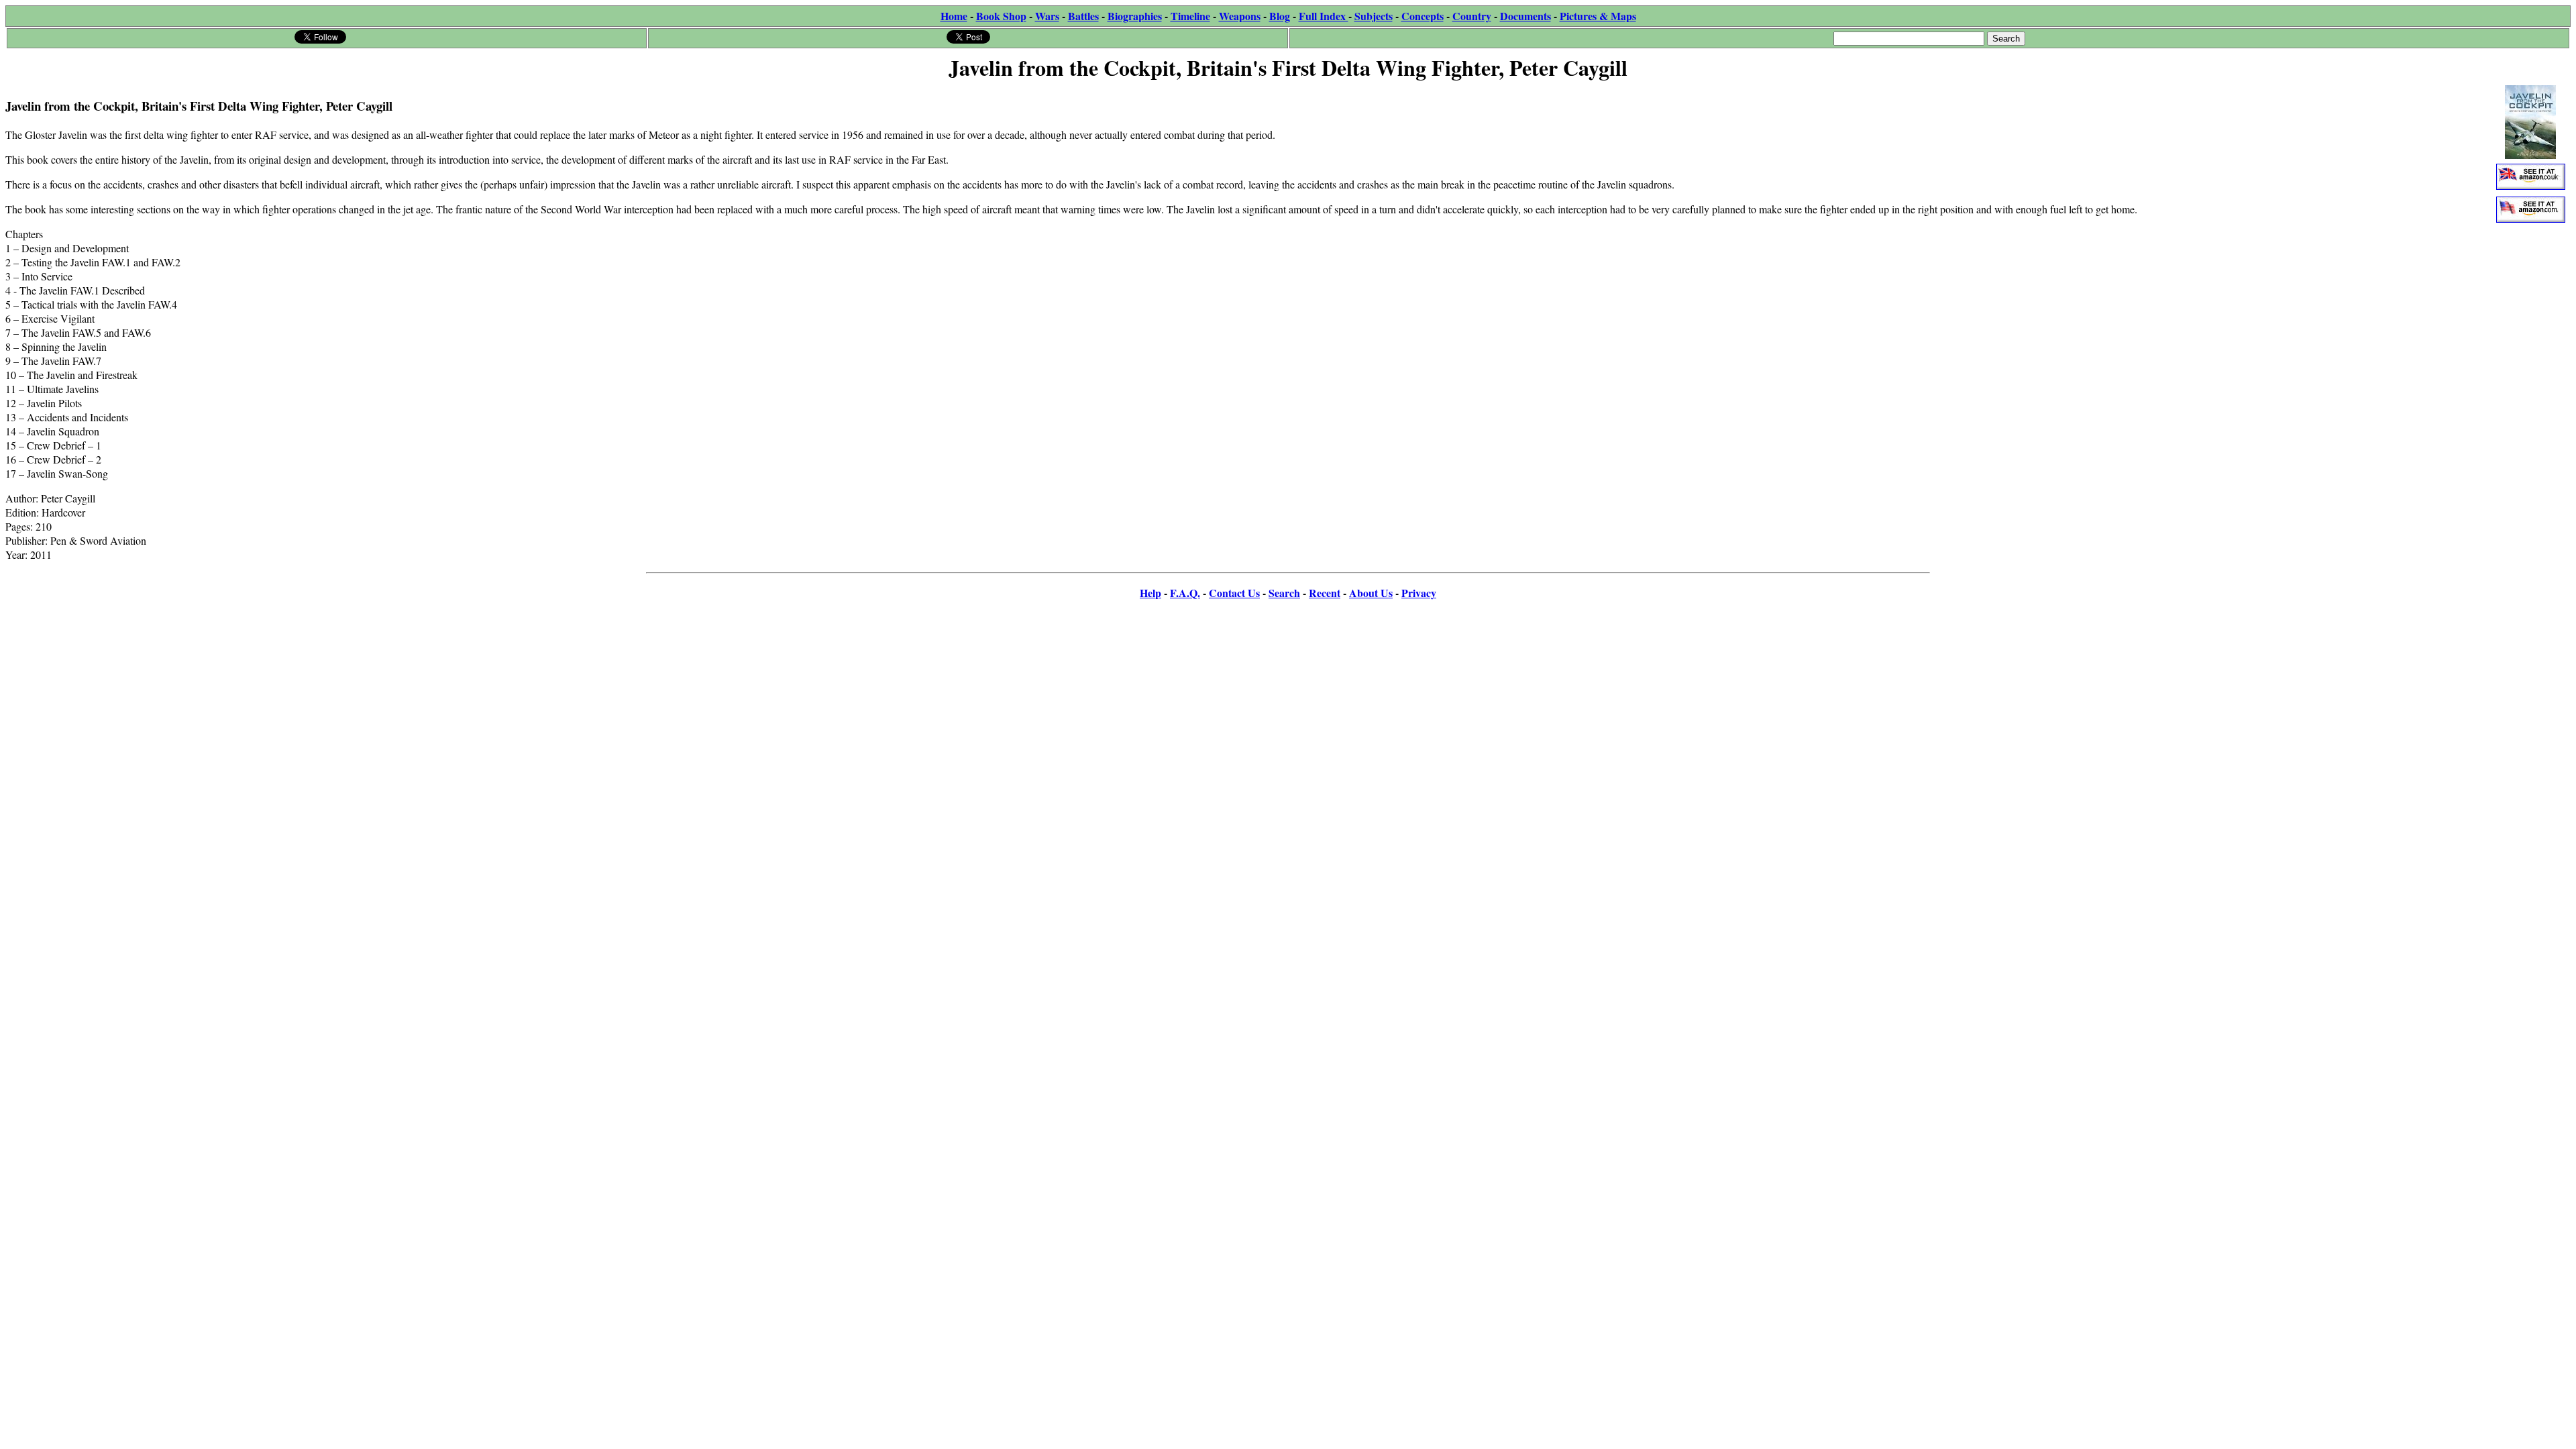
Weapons (1240, 16)
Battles (1083, 16)
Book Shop (1001, 16)
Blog (1280, 16)
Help (1150, 593)
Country (1472, 16)
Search (1284, 593)
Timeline (1190, 16)
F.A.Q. (1185, 593)
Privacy (1419, 593)
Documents (1525, 16)
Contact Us (1234, 593)
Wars (1047, 16)
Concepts (1423, 16)
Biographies (1135, 16)
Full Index (1324, 16)
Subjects (1374, 16)
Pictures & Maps (1598, 16)
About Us (1371, 593)
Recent (1325, 593)
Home (954, 16)
